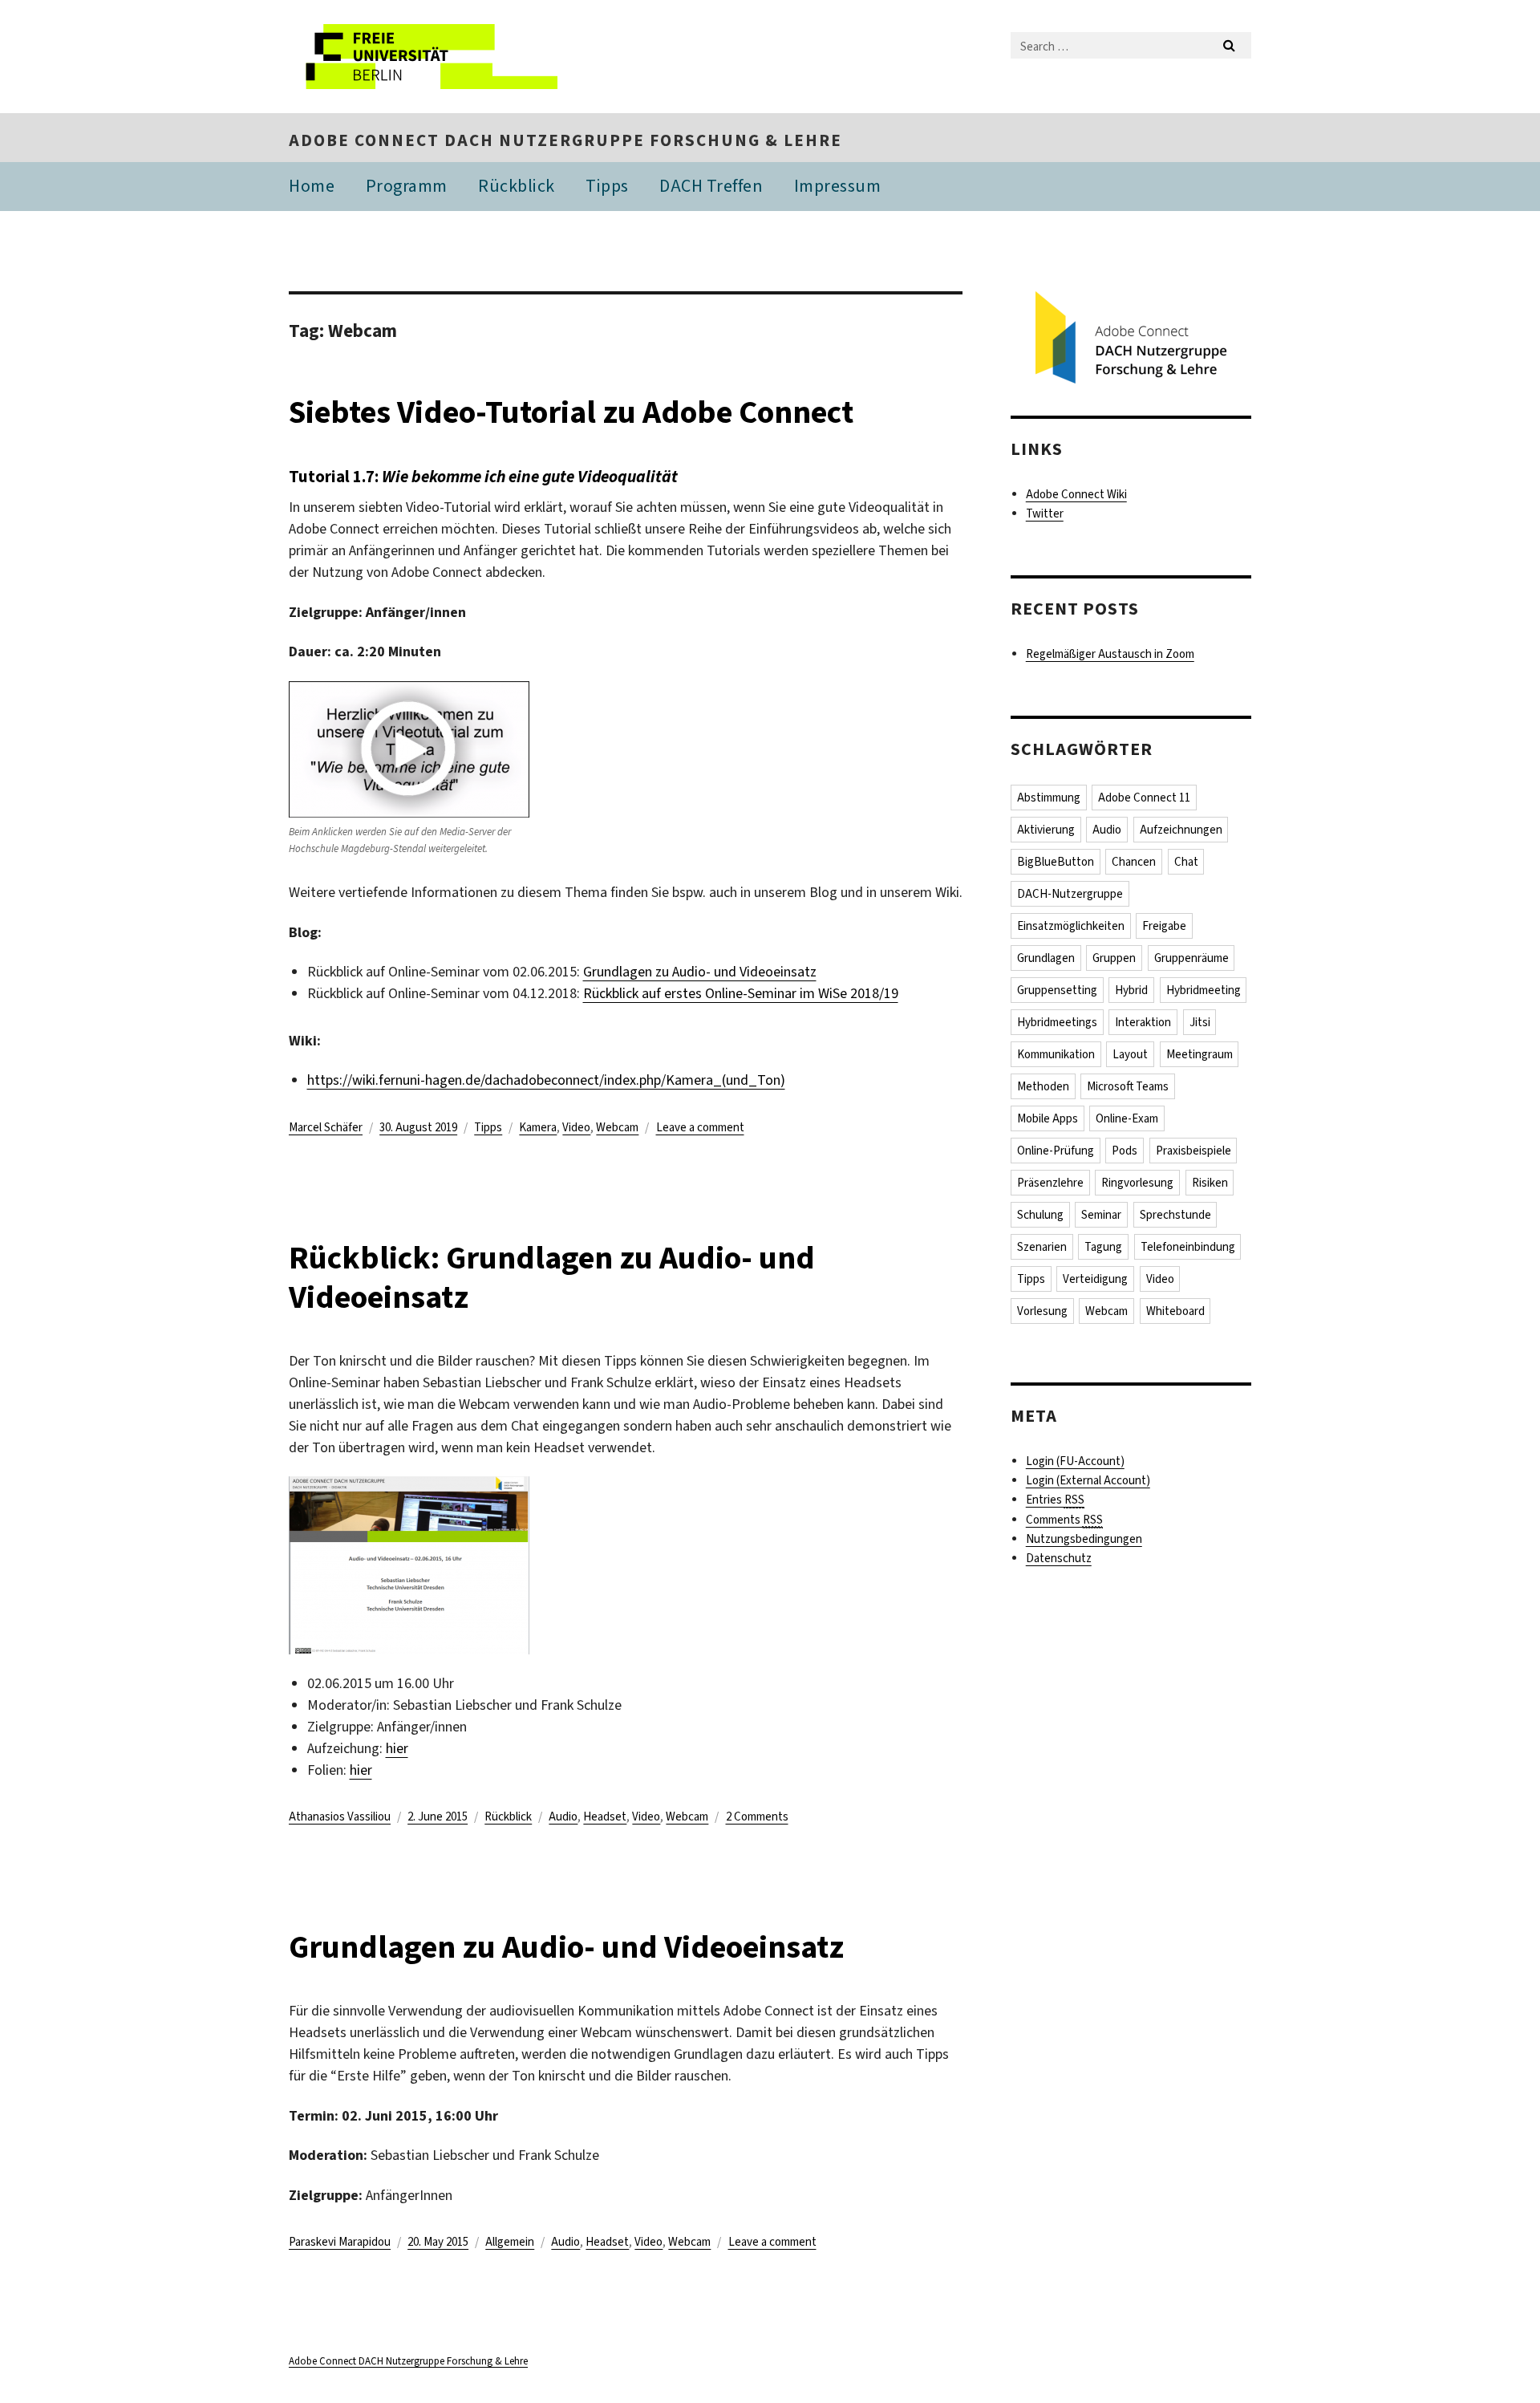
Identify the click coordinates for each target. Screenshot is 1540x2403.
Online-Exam (1127, 1118)
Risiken (1210, 1183)
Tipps (607, 186)
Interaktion (1143, 1022)
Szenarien (1042, 1247)
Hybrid (1131, 990)
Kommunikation (1056, 1054)
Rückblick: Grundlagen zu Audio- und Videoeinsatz (552, 1277)
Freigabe (1164, 926)
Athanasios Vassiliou (340, 1816)
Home (312, 186)
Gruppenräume (1191, 958)
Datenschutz (1059, 1558)
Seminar (1101, 1215)
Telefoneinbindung (1188, 1247)
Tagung (1103, 1247)
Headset (605, 1816)
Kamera (538, 1127)
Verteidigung (1095, 1279)
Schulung (1040, 1215)
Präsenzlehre (1050, 1183)
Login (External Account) (1088, 1480)
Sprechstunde (1175, 1215)
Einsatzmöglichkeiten (1071, 926)
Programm (407, 186)
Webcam (617, 1127)
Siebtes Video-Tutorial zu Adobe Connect (571, 412)
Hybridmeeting (1204, 990)
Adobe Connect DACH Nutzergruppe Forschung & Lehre (565, 140)
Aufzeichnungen (1181, 830)
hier (397, 1748)
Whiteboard (1175, 1311)
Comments (1064, 1520)
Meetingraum (1200, 1054)
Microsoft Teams (1128, 1086)
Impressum (838, 186)
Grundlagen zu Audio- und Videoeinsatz (700, 972)
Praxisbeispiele (1193, 1151)
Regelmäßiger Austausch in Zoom (1110, 654)
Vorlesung (1042, 1311)
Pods (1125, 1151)
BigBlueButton (1056, 862)
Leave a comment (700, 1127)
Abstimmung (1049, 798)
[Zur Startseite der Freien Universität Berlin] (423, 57)
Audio (563, 1816)
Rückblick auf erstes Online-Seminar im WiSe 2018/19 (741, 993)
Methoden (1043, 1086)
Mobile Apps (1048, 1118)
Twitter (1045, 513)
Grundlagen (1046, 958)
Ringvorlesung (1137, 1183)
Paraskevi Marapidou (340, 2242)
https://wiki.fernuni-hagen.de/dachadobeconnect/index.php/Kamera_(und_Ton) (546, 1080)
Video (576, 1127)
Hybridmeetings (1057, 1022)
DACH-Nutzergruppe (1070, 894)
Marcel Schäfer (326, 1127)
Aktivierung (1046, 830)
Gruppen (1114, 958)
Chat (1186, 862)
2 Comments (757, 1816)
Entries (1055, 1500)
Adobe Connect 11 (1144, 798)
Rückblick (517, 186)
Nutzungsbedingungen (1084, 1539)
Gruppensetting (1057, 990)
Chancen (1134, 862)
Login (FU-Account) (1075, 1461)
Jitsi (1200, 1022)
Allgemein (510, 2242)
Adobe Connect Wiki (1076, 494)
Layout (1130, 1054)
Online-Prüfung (1056, 1151)
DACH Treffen (711, 186)
